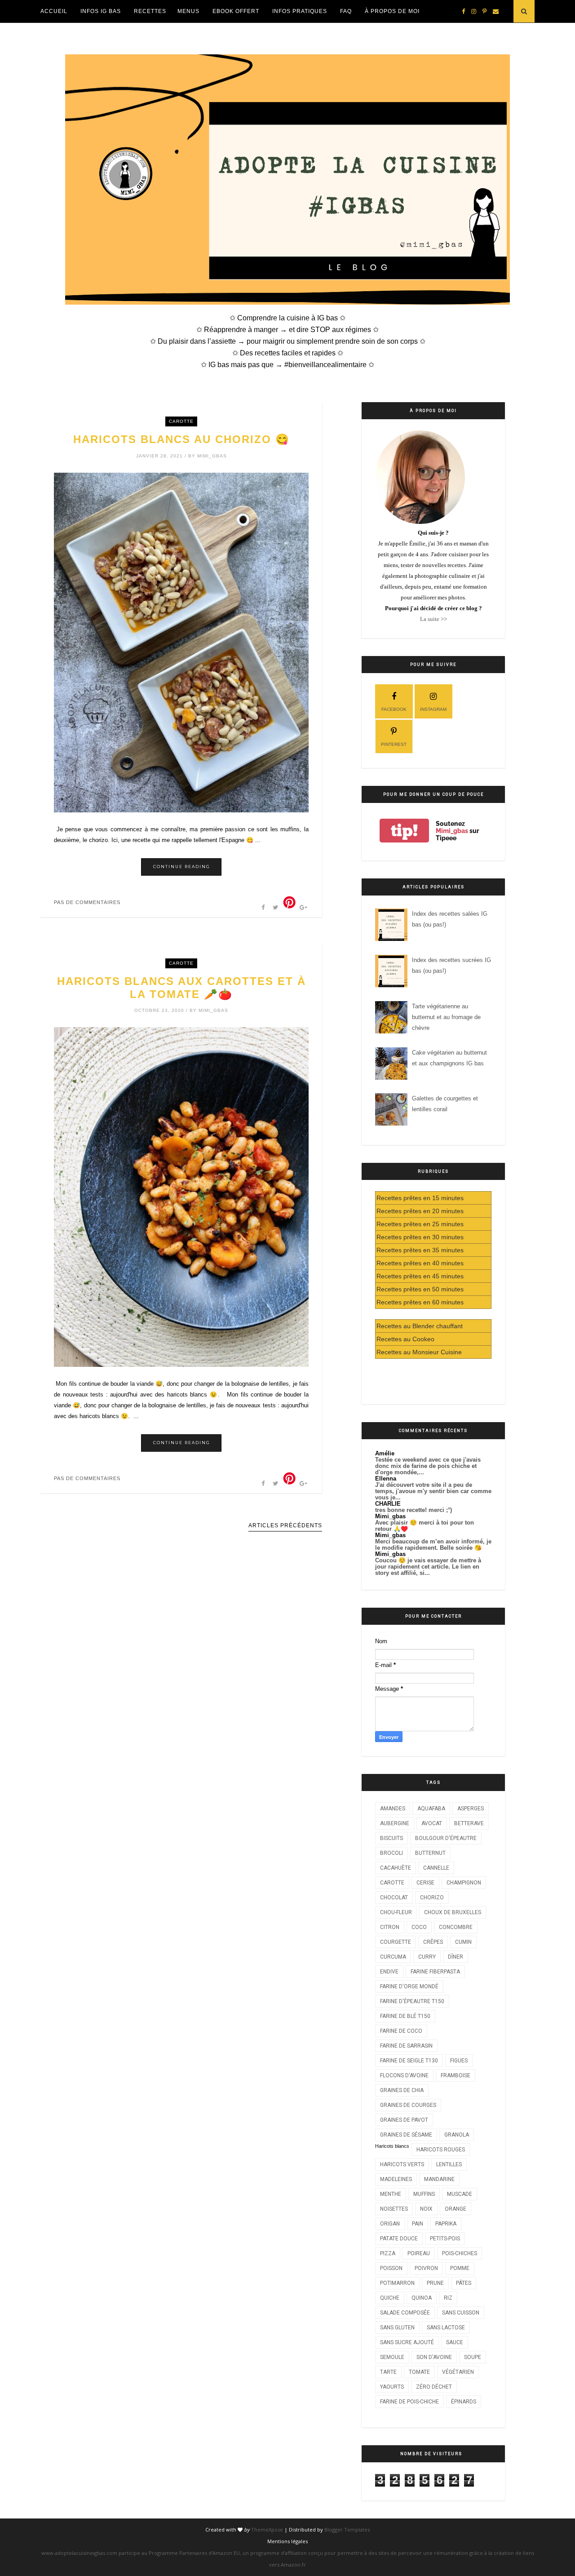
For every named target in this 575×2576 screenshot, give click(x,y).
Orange (456, 2209)
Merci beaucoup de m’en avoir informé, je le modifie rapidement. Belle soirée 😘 (433, 1545)
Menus (188, 11)
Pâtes (464, 2283)
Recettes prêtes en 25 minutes (420, 1224)
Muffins (424, 2194)
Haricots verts (402, 2164)
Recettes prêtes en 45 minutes (420, 1276)
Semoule (392, 2357)
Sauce (455, 2342)
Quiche (390, 2298)
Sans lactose (446, 2328)
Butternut (430, 1853)
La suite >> (433, 619)
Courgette (396, 1942)
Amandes (393, 1809)
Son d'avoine (434, 2357)
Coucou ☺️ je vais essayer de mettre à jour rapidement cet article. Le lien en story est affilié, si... (428, 1567)
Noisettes (394, 2209)
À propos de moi (392, 11)
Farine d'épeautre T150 (412, 2001)
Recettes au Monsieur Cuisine (419, 1352)
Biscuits (391, 1838)
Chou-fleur (396, 1912)
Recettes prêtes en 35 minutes (420, 1250)
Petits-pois (445, 2239)
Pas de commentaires (87, 902)
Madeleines (396, 2179)
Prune (435, 2283)
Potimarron (397, 2283)
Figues (459, 2061)
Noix (426, 2209)
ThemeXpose (267, 2529)
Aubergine (395, 1823)
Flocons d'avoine (404, 2075)
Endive (389, 1972)
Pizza (388, 2253)
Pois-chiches (460, 2253)
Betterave (469, 1823)
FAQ (346, 11)
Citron (390, 1927)
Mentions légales (287, 2541)
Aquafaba (431, 1809)
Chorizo (432, 1898)
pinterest (394, 744)
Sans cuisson (461, 2313)
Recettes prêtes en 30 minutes (420, 1237)
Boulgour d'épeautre (446, 1838)
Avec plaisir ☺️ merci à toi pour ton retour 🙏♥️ (425, 1526)
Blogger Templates (347, 2529)
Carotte (181, 421)
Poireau (419, 2253)
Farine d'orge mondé (409, 1986)
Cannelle (436, 1868)
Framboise (456, 2075)
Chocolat (394, 1898)
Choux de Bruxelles (453, 1912)
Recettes (150, 11)
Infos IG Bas (101, 11)
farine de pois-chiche (409, 2402)
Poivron (426, 2268)
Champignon (464, 1883)
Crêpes (433, 1942)
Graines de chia (402, 2090)
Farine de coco (401, 2031)
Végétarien (458, 2372)
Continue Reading (182, 867)
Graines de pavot (404, 2120)
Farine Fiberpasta (435, 1972)
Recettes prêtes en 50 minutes (420, 1289)
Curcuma (393, 1957)
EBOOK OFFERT (236, 11)
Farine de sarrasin (406, 2046)
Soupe (473, 2357)
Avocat (432, 1823)
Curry (427, 1957)
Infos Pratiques (300, 11)
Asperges (471, 1809)
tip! (404, 831)
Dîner (456, 1957)
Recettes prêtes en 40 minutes (420, 1263)
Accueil (54, 11)
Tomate (419, 2372)
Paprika (446, 2224)
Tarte (388, 2372)
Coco (419, 1927)
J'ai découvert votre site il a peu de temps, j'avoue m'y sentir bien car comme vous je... (433, 1491)
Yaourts (392, 2387)
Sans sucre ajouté (407, 2342)
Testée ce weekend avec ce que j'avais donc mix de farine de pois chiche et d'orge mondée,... (428, 1466)
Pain (418, 2224)
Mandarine (439, 2179)
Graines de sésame (406, 2135)
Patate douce (399, 2239)
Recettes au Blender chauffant (420, 1326)
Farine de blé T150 (405, 2016)
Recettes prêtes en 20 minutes (420, 1211)
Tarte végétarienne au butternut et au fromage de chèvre (446, 1017)
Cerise (425, 1883)
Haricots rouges (441, 2150)
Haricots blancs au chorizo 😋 (181, 439)
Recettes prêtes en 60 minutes (420, 1302)
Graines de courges (408, 2105)
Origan (390, 2224)
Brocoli (391, 1853)
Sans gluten (397, 2328)
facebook (394, 709)
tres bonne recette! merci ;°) (414, 1510)
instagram (433, 709)
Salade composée (405, 2313)
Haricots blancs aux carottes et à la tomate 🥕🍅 (181, 988)
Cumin (463, 1942)
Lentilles (449, 2164)
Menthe (391, 2194)
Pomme (460, 2268)
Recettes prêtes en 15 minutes (420, 1198)
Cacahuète (396, 1868)
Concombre (456, 1927)
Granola (457, 2135)
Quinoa (422, 2298)
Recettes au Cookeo (405, 1339)
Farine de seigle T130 (409, 2061)
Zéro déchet (434, 2387)
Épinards (464, 2402)
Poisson (391, 2268)
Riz (448, 2298)
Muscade (460, 2194)
